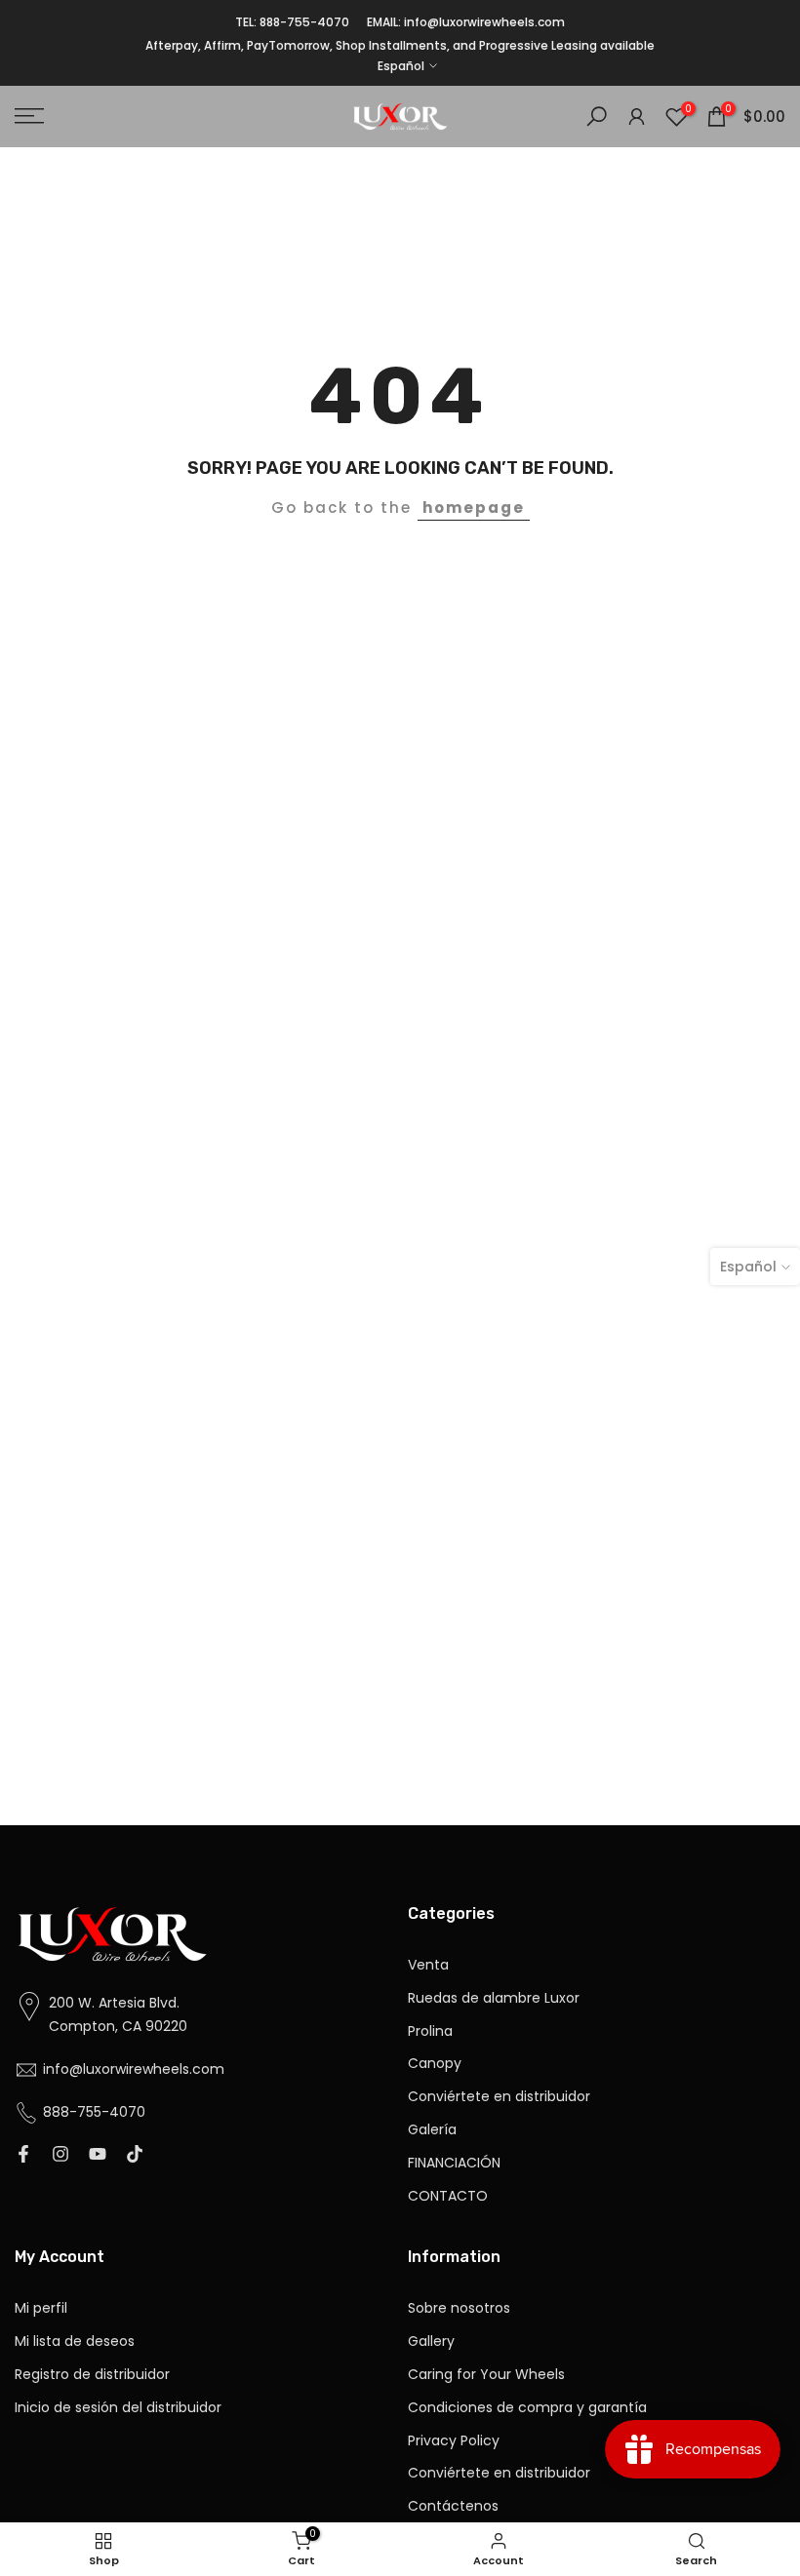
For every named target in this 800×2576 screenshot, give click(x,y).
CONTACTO (448, 2196)
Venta (428, 1965)
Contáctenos (453, 2506)
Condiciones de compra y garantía (527, 2408)
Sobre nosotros (459, 2308)
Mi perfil (41, 2308)
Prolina (430, 2031)
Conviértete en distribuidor (499, 2097)
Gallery (431, 2342)
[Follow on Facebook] (23, 2156)
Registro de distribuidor (92, 2375)
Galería (432, 2130)
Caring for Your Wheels (486, 2375)
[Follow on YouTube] (98, 2156)
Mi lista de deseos (75, 2342)
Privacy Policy (454, 2441)
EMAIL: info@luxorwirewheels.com (466, 22)
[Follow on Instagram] (60, 2156)
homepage (474, 507)
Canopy (435, 2064)
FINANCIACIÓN (454, 2163)
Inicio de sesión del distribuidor (118, 2408)
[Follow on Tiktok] (135, 2156)
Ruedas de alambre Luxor (494, 1998)
